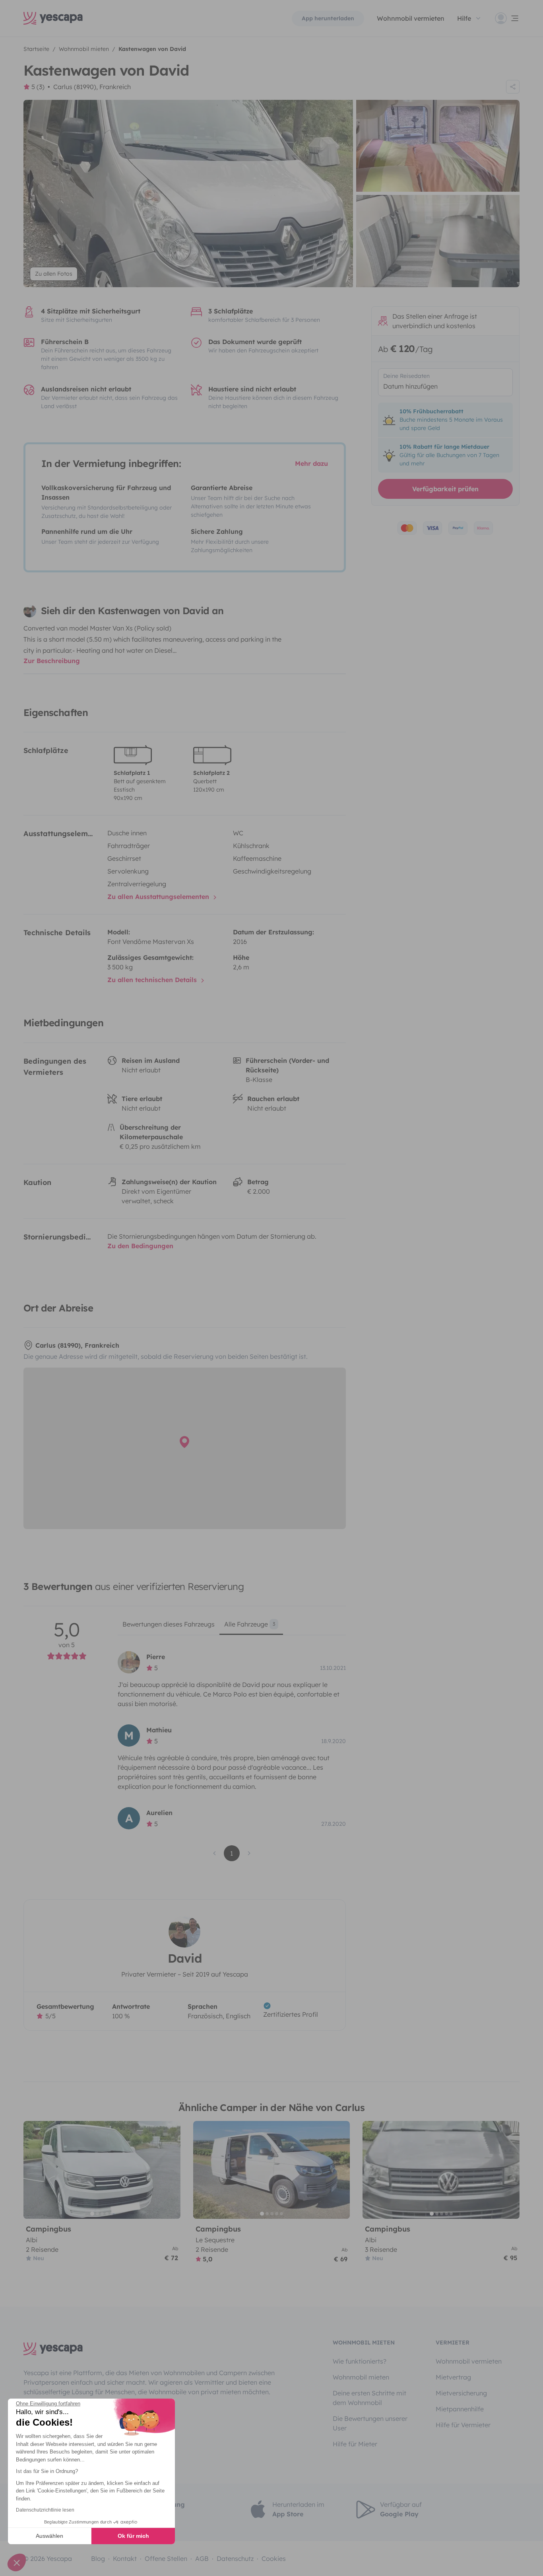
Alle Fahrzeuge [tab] (250, 1624)
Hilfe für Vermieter (463, 2425)
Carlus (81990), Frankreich (92, 87)
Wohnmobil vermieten (411, 18)
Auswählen (49, 2536)
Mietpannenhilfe (460, 2409)
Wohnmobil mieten (361, 2377)
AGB (202, 2558)
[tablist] (232, 1627)
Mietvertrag (453, 2377)
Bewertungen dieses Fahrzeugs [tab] (169, 1624)
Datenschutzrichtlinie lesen (45, 2510)
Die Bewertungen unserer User (370, 2423)
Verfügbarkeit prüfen (445, 489)
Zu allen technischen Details (153, 980)
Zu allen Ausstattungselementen (159, 897)
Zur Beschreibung (52, 661)
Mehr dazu (311, 463)
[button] (17, 2562)
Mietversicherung (461, 2393)
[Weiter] (171, 2170)
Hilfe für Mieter (355, 2444)
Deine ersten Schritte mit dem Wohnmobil (369, 2398)
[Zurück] (33, 2170)
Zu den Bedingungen (140, 1246)
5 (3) (38, 87)
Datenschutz (235, 2558)
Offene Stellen (166, 2558)
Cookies (274, 2558)
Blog (98, 2558)
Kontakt (125, 2558)
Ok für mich (133, 2536)
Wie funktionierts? (360, 2361)
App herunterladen (328, 18)
